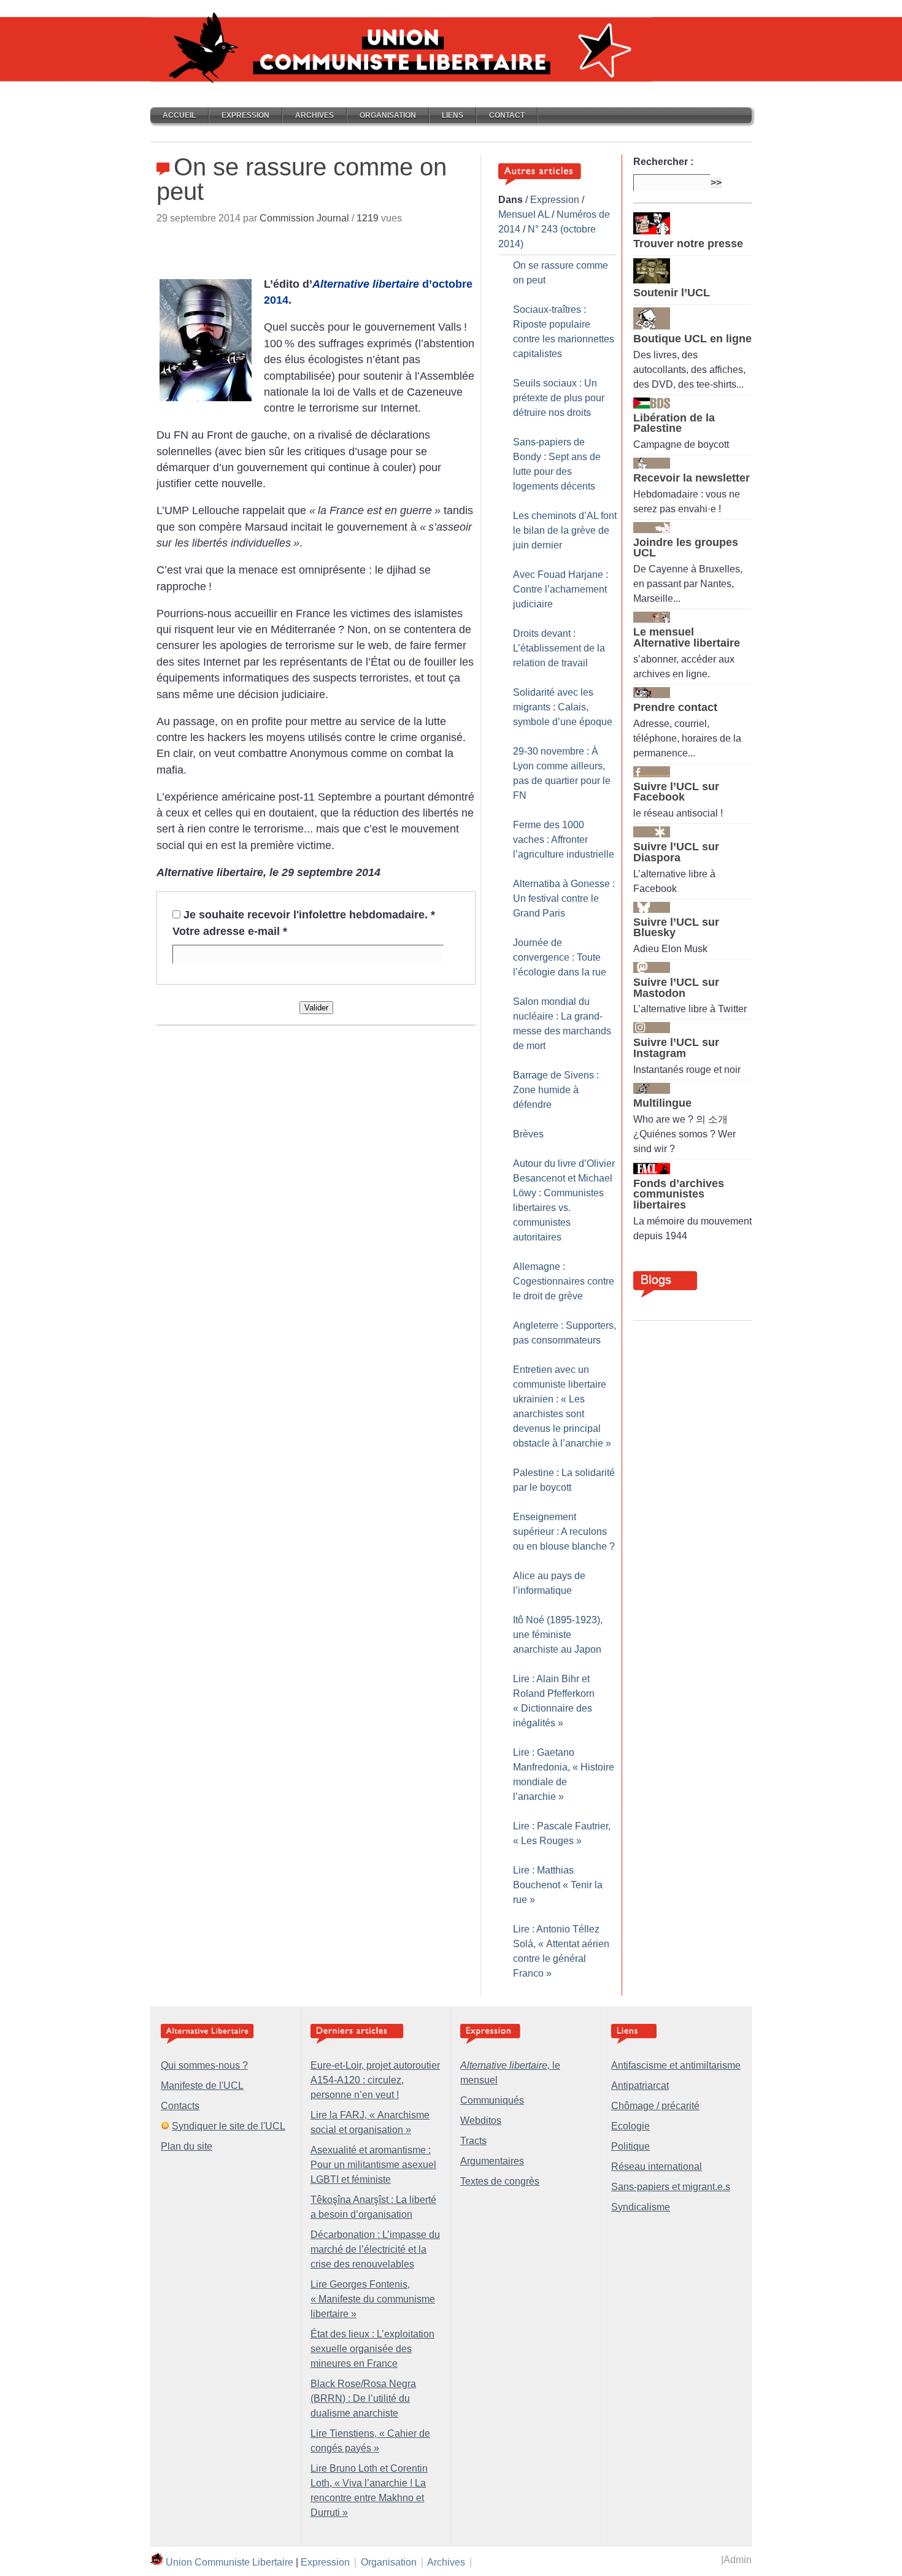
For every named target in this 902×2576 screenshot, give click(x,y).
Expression (245, 115)
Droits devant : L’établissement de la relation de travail (559, 648)
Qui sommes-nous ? (204, 2065)
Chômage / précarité (655, 2106)
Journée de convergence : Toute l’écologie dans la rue (560, 957)
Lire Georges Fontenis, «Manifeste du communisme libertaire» (373, 2299)
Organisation (388, 115)
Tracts (473, 2141)
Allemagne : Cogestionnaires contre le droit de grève (564, 1281)
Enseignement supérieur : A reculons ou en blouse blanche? (564, 1532)
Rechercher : (663, 162)
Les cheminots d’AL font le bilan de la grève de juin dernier (565, 530)
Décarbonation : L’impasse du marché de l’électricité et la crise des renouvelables (375, 2249)
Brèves (528, 1134)
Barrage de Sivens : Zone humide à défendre (556, 1090)
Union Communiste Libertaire (229, 2562)
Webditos (481, 2120)
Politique (630, 2146)
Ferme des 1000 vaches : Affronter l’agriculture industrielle (564, 840)
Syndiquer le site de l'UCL (229, 2126)
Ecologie (630, 2126)
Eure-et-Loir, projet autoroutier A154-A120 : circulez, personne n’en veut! (375, 2080)
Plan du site (187, 2146)
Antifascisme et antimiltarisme (676, 2065)
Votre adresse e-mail (230, 931)
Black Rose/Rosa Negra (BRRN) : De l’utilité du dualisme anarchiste (363, 2398)
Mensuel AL (524, 214)
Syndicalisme (641, 2207)
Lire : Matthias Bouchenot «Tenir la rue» (558, 1885)
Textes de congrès (500, 2181)
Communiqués (492, 2100)
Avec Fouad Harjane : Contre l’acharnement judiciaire (561, 589)
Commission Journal (304, 218)
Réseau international (657, 2167)
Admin (738, 2560)
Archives (314, 115)
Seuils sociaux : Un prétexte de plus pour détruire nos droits (559, 398)
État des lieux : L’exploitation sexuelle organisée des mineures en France (372, 2349)
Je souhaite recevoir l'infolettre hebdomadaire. (309, 915)
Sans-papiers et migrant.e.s (671, 2187)
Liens (453, 115)
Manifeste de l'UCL (202, 2086)
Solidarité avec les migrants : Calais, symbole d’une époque (563, 707)
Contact (507, 115)
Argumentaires (492, 2161)
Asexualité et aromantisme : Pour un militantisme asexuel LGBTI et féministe (373, 2165)
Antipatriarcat (640, 2086)
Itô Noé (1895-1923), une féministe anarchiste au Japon (558, 1635)
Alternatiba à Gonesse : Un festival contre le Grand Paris (564, 898)
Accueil (179, 115)
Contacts (180, 2106)
